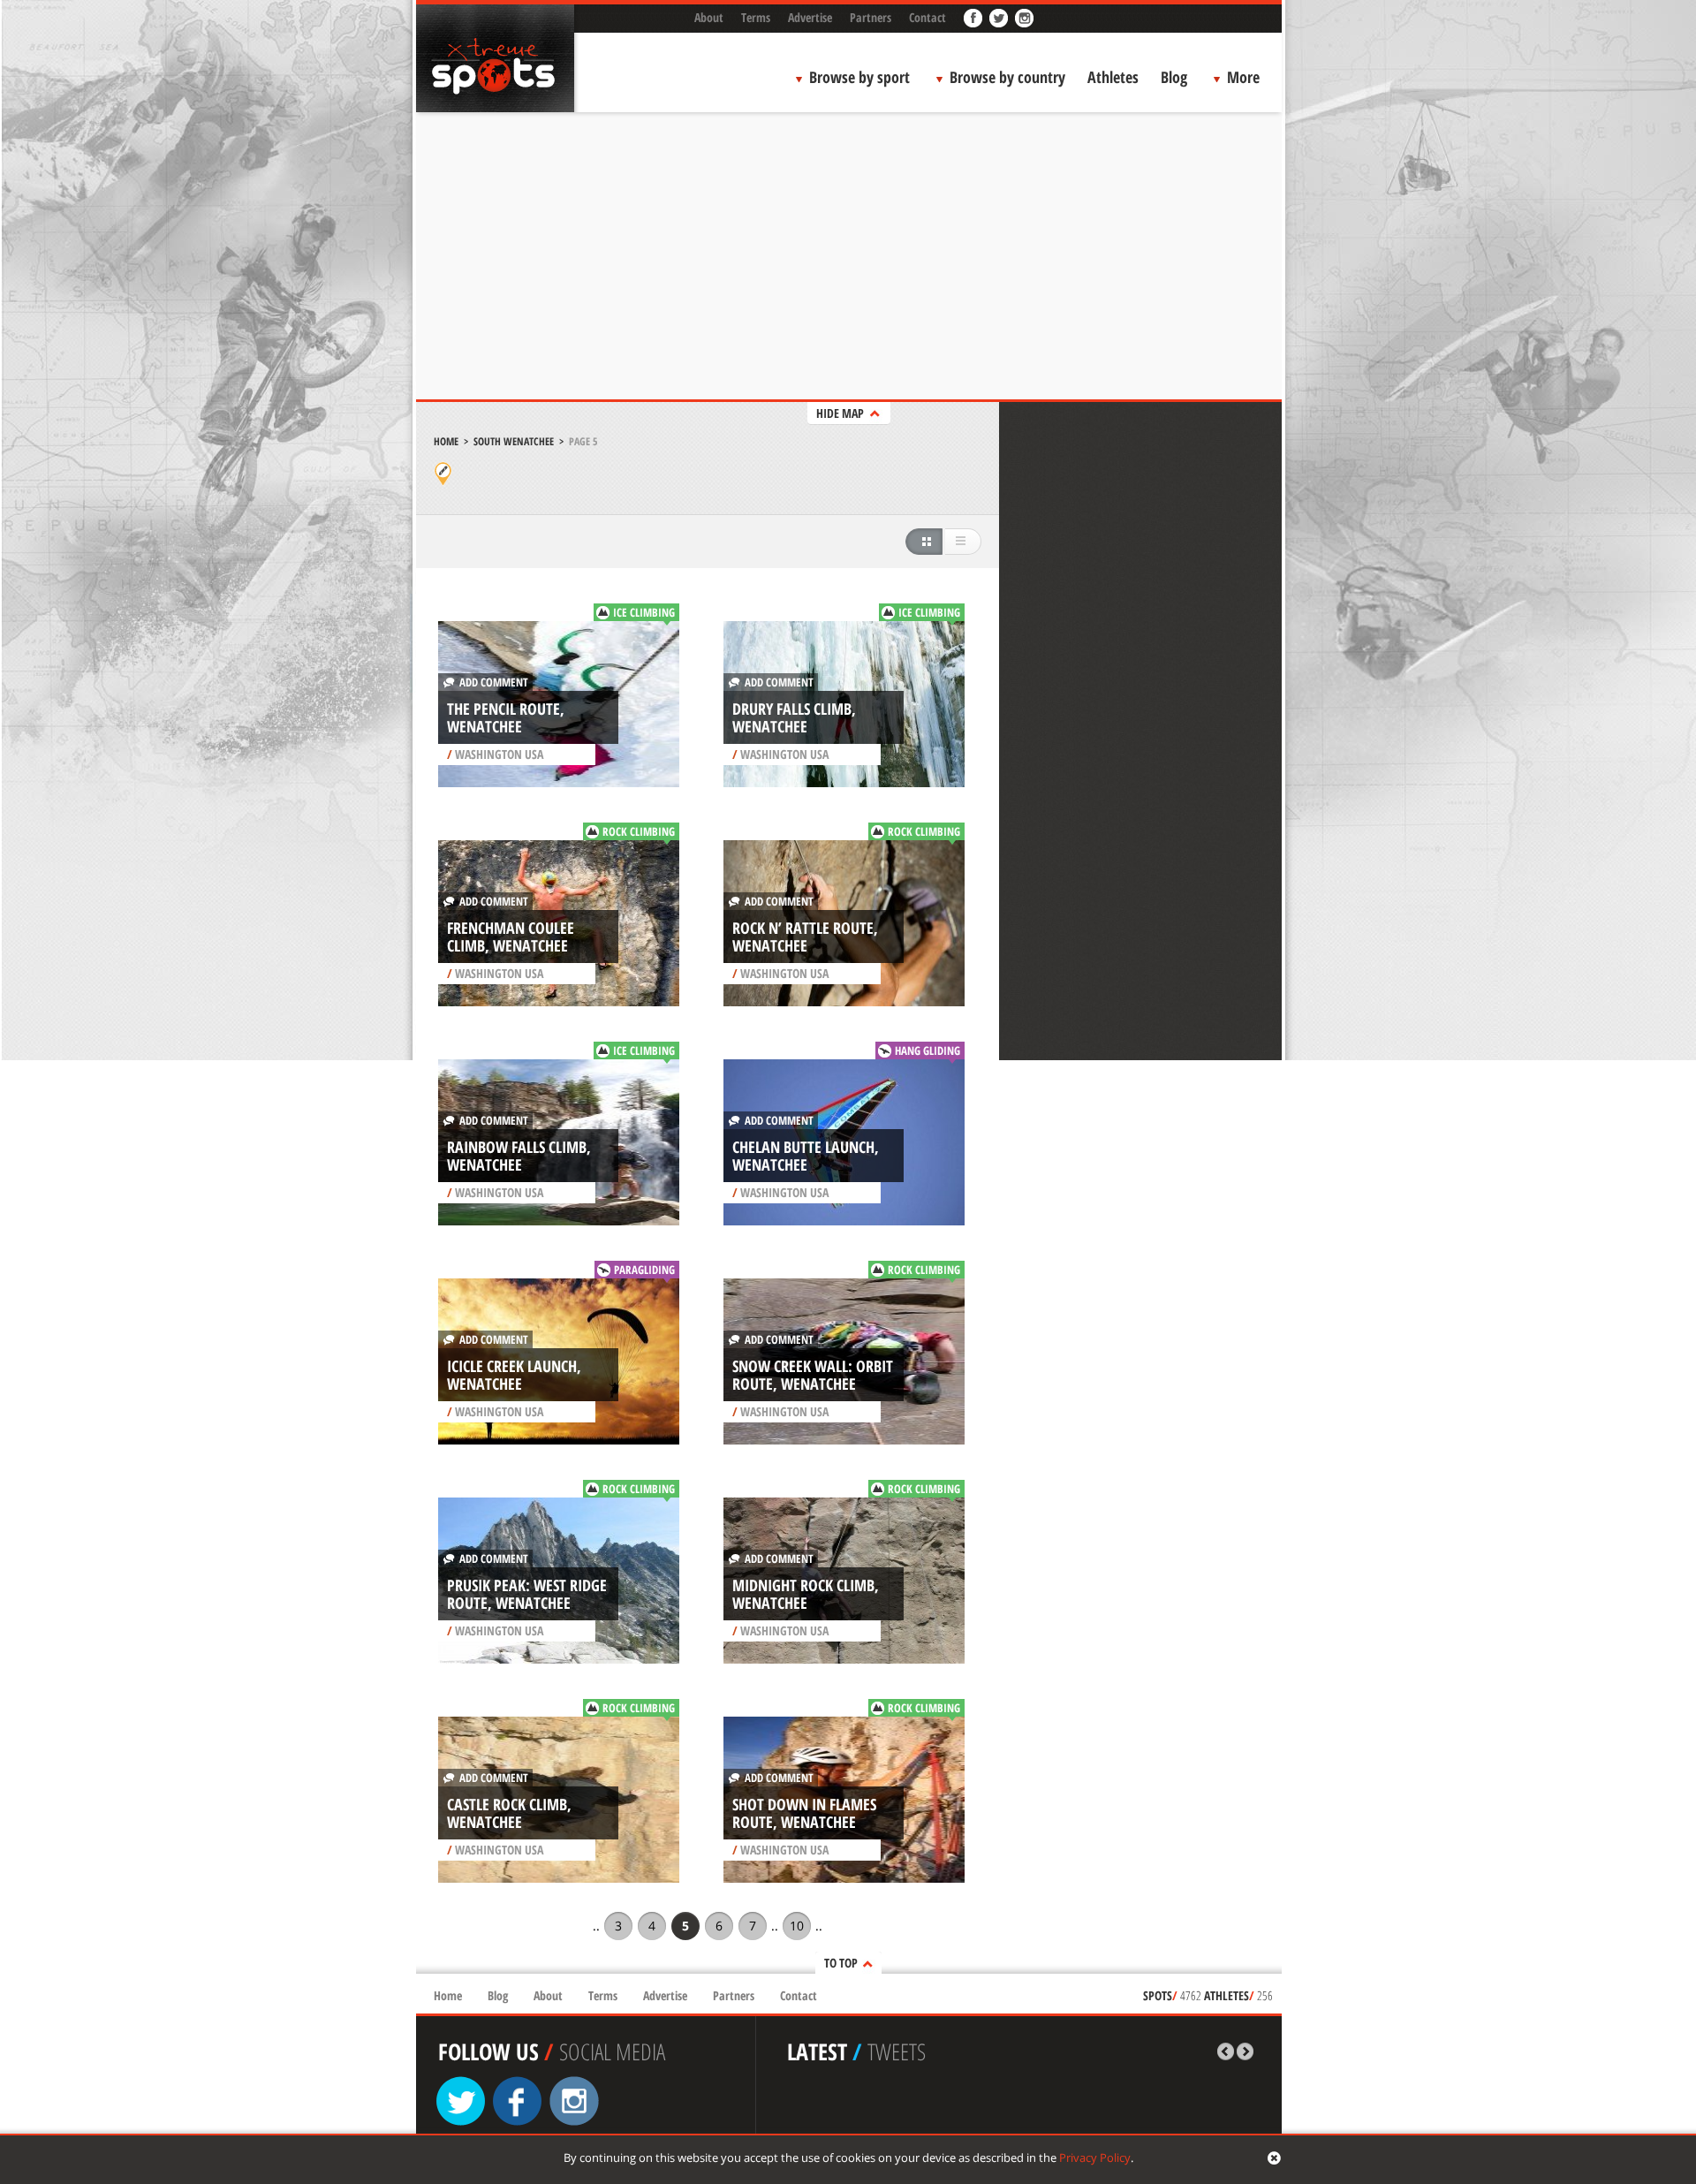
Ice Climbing (644, 612)
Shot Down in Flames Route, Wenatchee (804, 1813)
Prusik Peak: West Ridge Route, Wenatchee (527, 1594)
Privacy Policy (1095, 2157)
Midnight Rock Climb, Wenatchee (806, 1594)
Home (446, 441)
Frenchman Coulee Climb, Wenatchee (511, 937)
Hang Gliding (927, 1050)
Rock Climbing (639, 831)
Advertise (810, 17)
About (709, 17)
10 (797, 1926)
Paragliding (644, 1270)
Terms (756, 17)
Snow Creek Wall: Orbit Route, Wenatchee (813, 1375)
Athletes (1113, 77)
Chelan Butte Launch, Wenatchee (806, 1156)
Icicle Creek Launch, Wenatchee (514, 1375)
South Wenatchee (514, 441)
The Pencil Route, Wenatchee (506, 717)
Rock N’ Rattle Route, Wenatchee (805, 937)
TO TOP (841, 1963)
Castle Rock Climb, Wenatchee (509, 1813)
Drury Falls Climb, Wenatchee (794, 717)
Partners (871, 17)
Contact (927, 17)
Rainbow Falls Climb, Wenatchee (519, 1156)
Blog (1174, 77)
